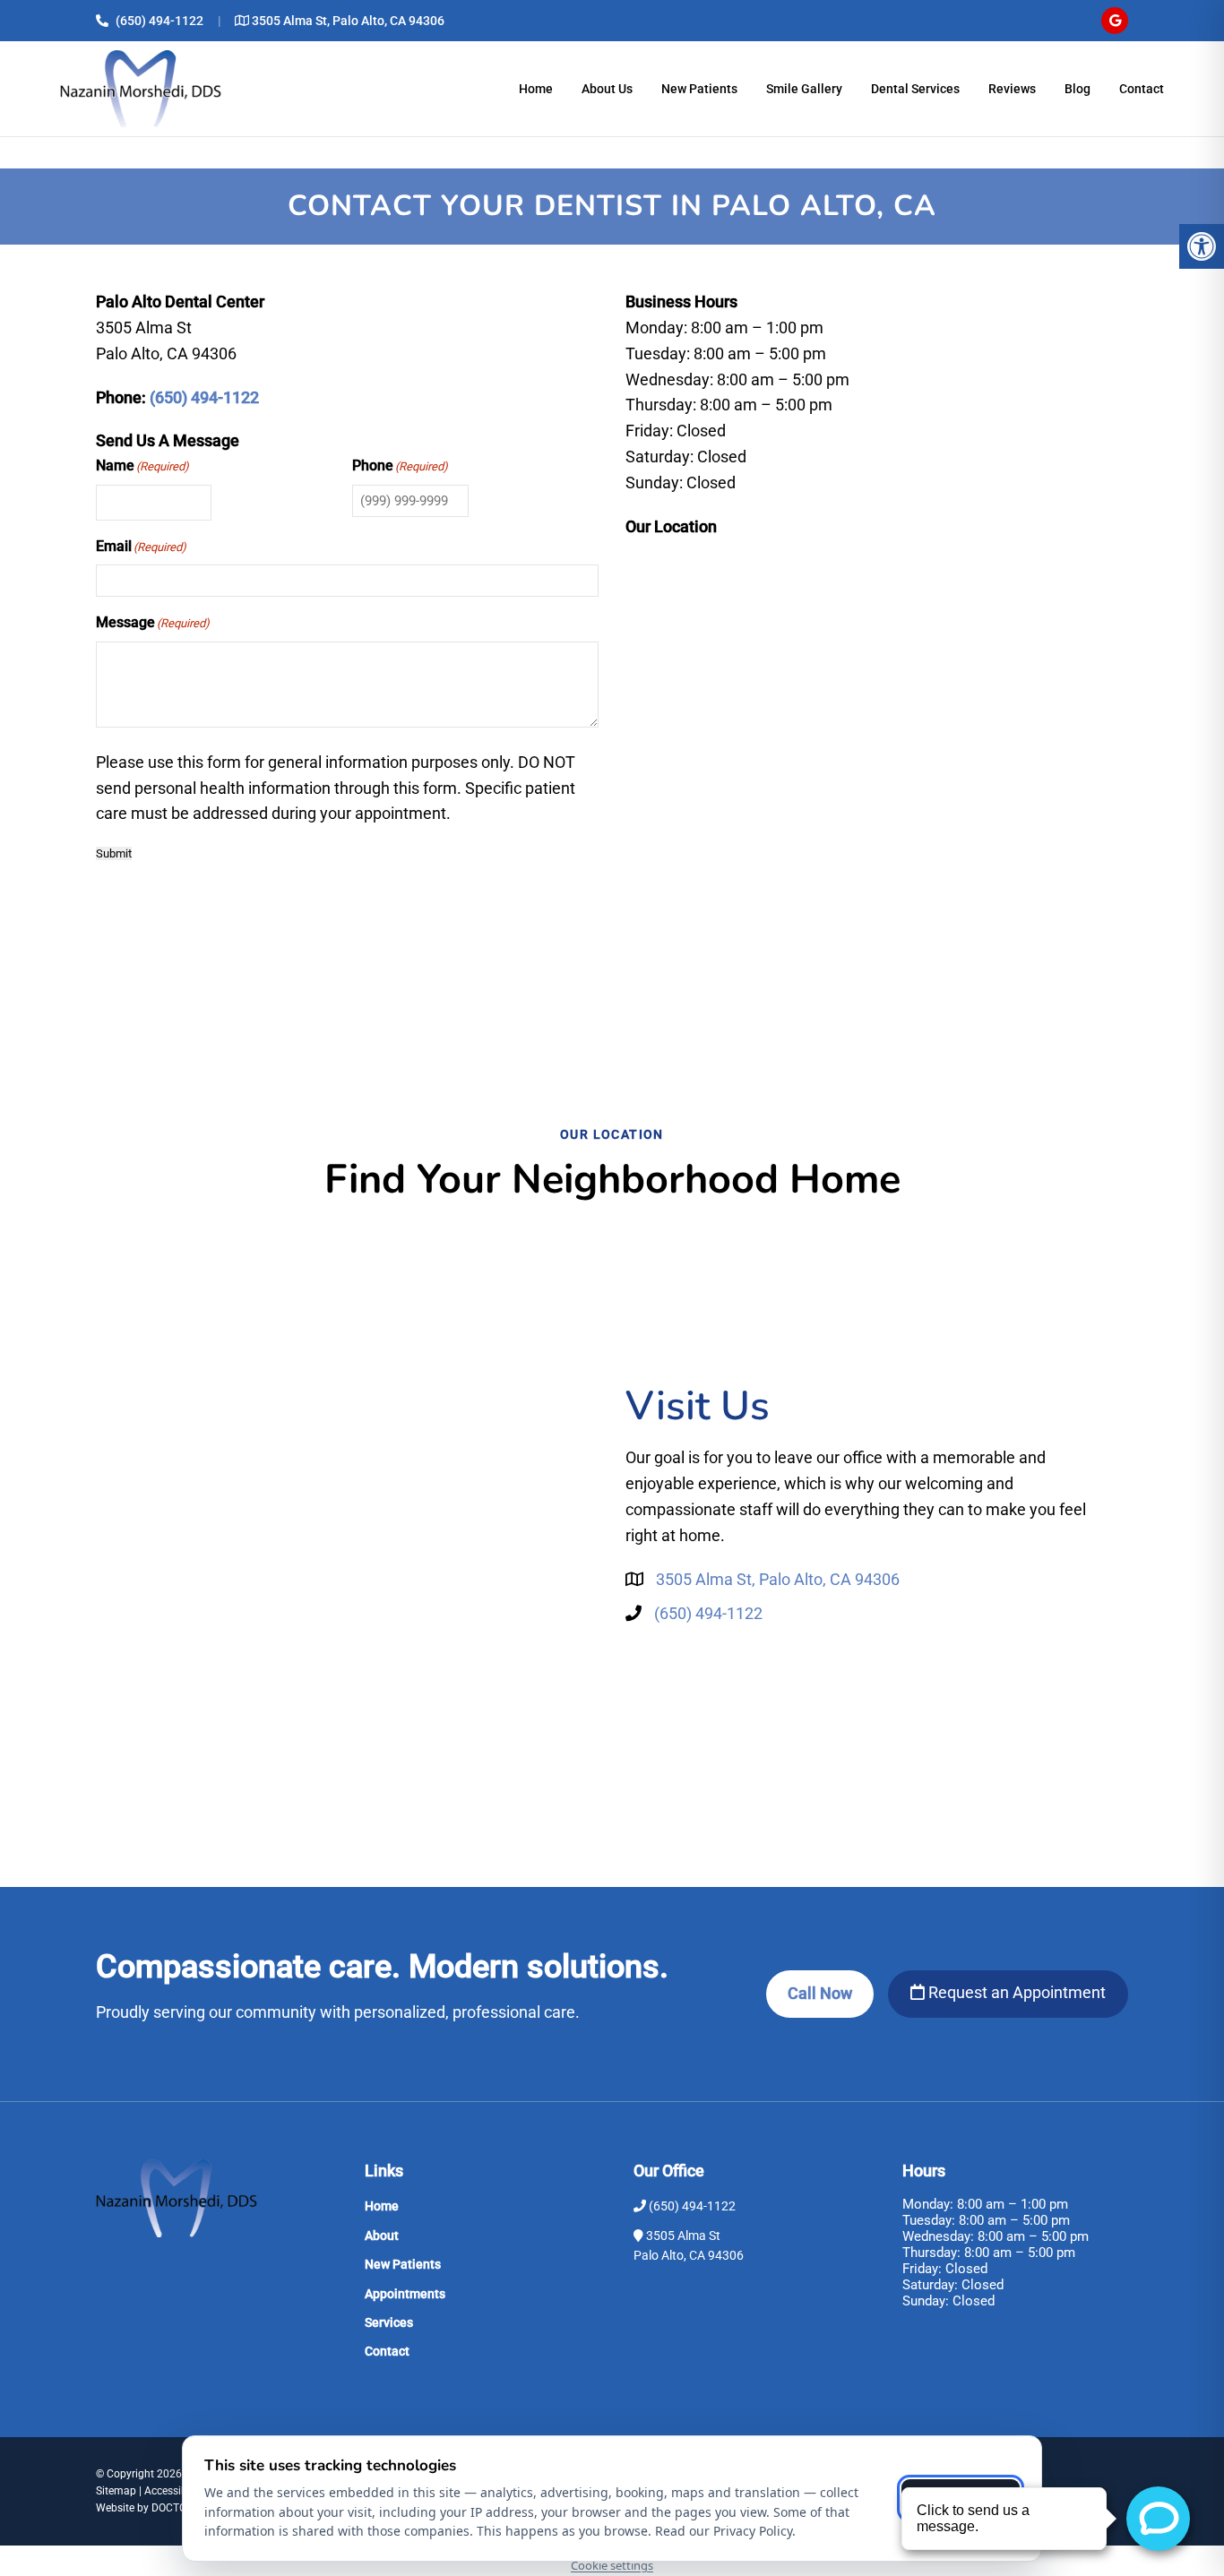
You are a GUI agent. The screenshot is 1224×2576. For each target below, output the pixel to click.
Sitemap (116, 2491)
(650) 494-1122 (159, 21)
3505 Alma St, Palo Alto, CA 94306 (348, 21)
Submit (114, 853)
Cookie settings (612, 2565)
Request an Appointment (1015, 1992)
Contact (1142, 89)
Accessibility (174, 2491)
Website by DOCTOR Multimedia (173, 2508)
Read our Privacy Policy (724, 2531)
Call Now (820, 1993)
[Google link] (1115, 21)
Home (536, 89)
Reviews (1012, 89)
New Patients (699, 89)
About (382, 2236)
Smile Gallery (804, 89)
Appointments (405, 2294)
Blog (1077, 89)
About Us (607, 89)
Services (389, 2322)
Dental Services (915, 89)
